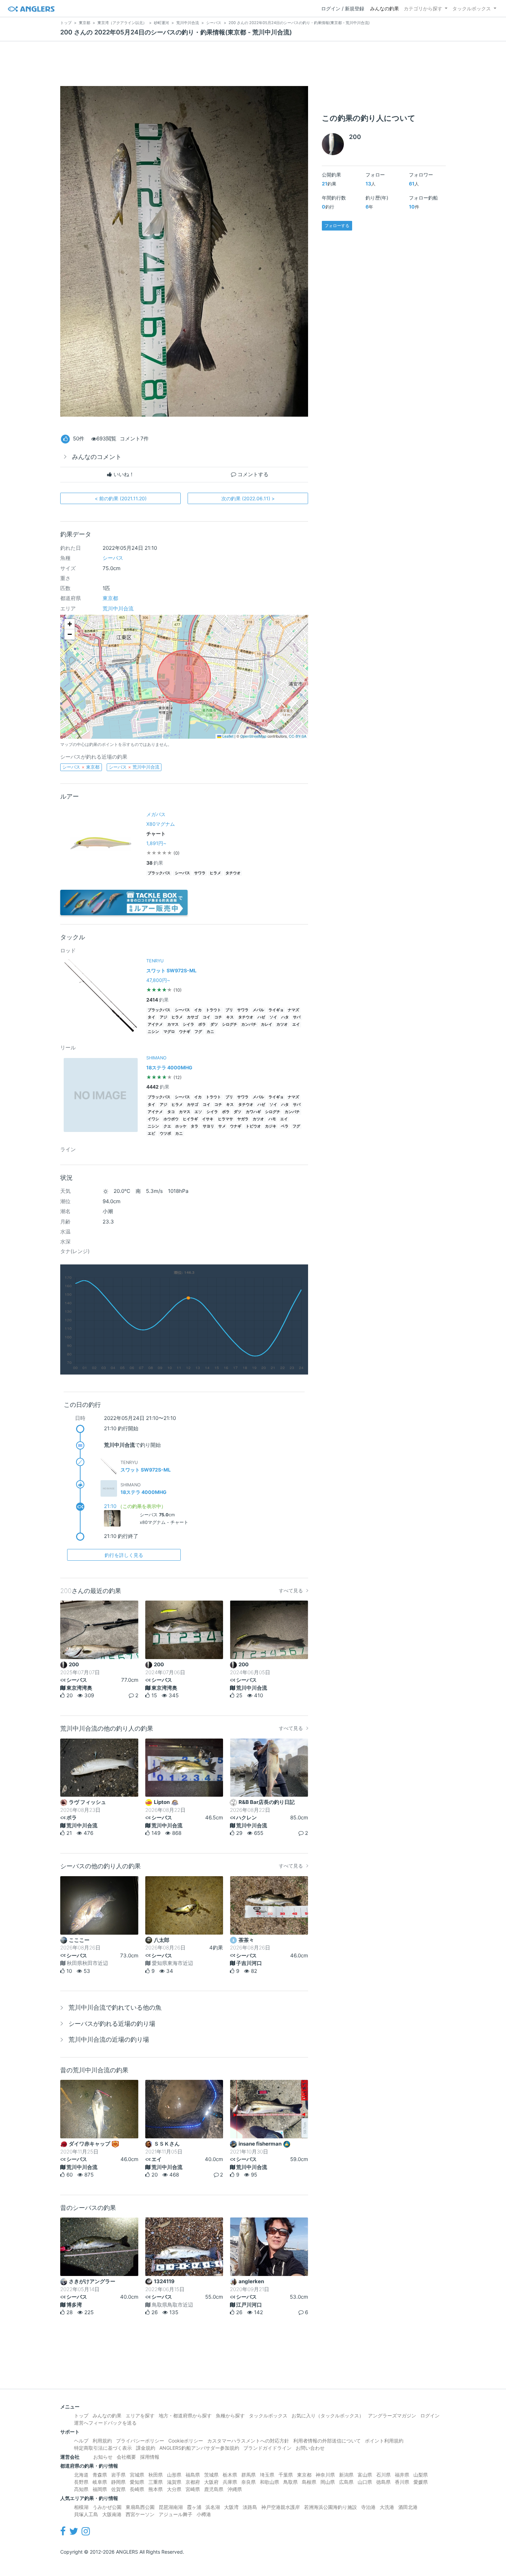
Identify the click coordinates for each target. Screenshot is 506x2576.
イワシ (153, 1119)
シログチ (230, 1024)
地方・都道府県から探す (185, 2415)
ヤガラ (243, 1119)
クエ (167, 1126)
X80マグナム (161, 824)
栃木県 (230, 2475)
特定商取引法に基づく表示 (103, 2448)
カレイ (267, 1024)
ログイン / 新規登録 (343, 8)
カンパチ (249, 1024)
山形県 (174, 2475)
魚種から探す (230, 2415)
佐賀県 (118, 2489)
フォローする (337, 226)
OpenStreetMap (253, 736)
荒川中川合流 (118, 608)
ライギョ (276, 1010)
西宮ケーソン (140, 2514)
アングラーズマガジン (392, 2415)
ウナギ (185, 1032)
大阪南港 (112, 2514)
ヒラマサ (225, 1119)
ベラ (285, 1126)
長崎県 (137, 2489)
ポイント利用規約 (384, 2441)
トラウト (213, 1010)
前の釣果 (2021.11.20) (121, 498)
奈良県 (249, 2482)
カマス (173, 1024)
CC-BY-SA (298, 736)
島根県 (309, 2482)
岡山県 (328, 2482)
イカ (198, 1010)
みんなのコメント (97, 457)
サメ (222, 1126)
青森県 (100, 2475)
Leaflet (227, 736)
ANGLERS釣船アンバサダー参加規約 (199, 2448)
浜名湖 (213, 2507)
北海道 (81, 2475)
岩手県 (118, 2475)
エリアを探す (140, 2415)
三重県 (156, 2482)
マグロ (169, 1032)
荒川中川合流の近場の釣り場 (109, 2039)
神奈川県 (325, 2475)
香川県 (402, 2482)
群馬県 (249, 2475)
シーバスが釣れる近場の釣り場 (112, 2024)
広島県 (346, 2482)
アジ (164, 1017)
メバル (258, 1010)
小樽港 (204, 2514)
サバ (297, 1017)
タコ (171, 1112)
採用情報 (150, 2457)
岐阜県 (100, 2482)
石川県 (383, 2475)
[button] (70, 624)
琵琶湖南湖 (171, 2507)
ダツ (214, 1024)
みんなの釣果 (384, 8)
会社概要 (126, 2457)
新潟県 (346, 2475)
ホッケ (181, 1126)
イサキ (208, 1119)
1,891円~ (156, 843)
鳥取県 (291, 2482)
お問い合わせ (310, 2448)
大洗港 (387, 2507)
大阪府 (211, 2482)
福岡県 (100, 2489)
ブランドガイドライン (267, 2448)
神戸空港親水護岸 (281, 2507)
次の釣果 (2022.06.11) (248, 498)
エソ (198, 1112)
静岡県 (118, 2482)
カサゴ (193, 1017)
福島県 (193, 2475)
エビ (151, 1134)
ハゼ (261, 1017)
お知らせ (103, 2457)
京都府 (193, 2482)
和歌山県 (270, 2482)
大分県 (174, 2489)
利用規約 (102, 2441)
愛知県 (137, 2482)
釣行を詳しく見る (124, 1555)
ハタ (285, 1017)
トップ (81, 2415)
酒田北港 (408, 2507)
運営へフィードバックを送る (105, 2423)
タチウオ (233, 873)
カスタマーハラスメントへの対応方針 (248, 2441)
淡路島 (250, 2507)
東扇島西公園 (140, 2507)
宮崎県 (193, 2489)
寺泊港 (368, 2507)
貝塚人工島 (86, 2514)
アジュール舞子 (176, 2514)
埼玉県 (267, 2475)
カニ (210, 1032)
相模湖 (81, 2507)
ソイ (273, 1017)
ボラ (202, 1024)
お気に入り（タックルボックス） (328, 2415)
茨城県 (211, 2475)
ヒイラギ (190, 1119)
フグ (198, 1032)
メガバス (156, 814)
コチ (218, 1017)
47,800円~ (158, 980)
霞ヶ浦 (194, 2507)
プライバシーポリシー (140, 2441)
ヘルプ (81, 2441)
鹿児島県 (214, 2489)
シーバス (113, 558)
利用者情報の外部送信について (327, 2441)
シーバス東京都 (81, 767)
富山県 (365, 2475)
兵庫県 (230, 2482)
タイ (151, 1017)
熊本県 (156, 2489)
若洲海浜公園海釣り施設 (330, 2507)
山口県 (365, 2482)
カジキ (271, 1126)
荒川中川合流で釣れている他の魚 (115, 2007)
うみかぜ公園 (107, 2507)
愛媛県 (421, 2482)
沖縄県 (235, 2489)
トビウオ (253, 1126)
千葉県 (286, 2475)
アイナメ (155, 1024)
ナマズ (293, 1010)
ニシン (153, 1032)
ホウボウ (171, 1119)
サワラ (200, 873)
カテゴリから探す (423, 8)
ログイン (430, 2415)
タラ (194, 1126)
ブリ (229, 1010)
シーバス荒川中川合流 (134, 767)
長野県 (81, 2482)
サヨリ (208, 1126)
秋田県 (156, 2475)
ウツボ (165, 1134)
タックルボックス (472, 8)
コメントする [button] (252, 474)
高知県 (81, 2489)
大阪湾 (231, 2507)
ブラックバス (159, 873)
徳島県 (383, 2482)
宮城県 (137, 2475)
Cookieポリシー (186, 2441)
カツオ (282, 1024)
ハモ (272, 1119)
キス (230, 1017)
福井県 (402, 2475)
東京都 (110, 598)
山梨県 (421, 2475)
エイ (296, 1024)
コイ (207, 1017)
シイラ (188, 1024)
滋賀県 (174, 2482)
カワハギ (253, 1112)
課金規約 (146, 2448)
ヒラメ (215, 873)
